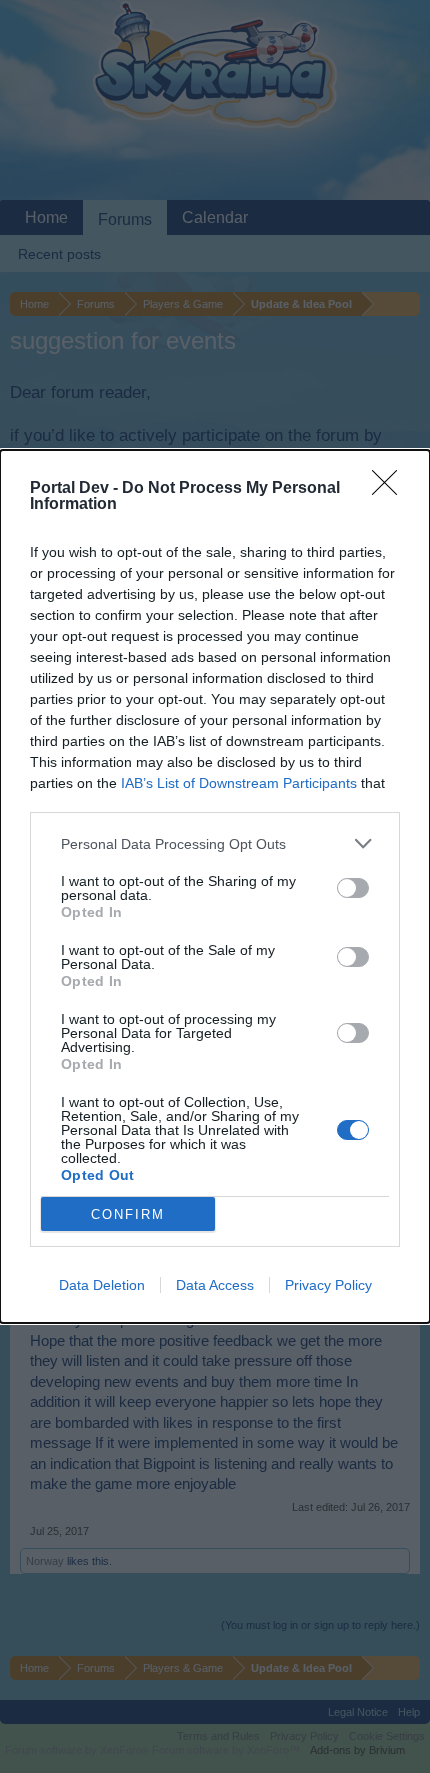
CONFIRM (128, 1214)
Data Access (215, 1285)
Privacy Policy (328, 1285)
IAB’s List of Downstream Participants (239, 783)
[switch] (353, 888)
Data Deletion (102, 1285)
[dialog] (215, 886)
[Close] (391, 489)
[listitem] (215, 843)
